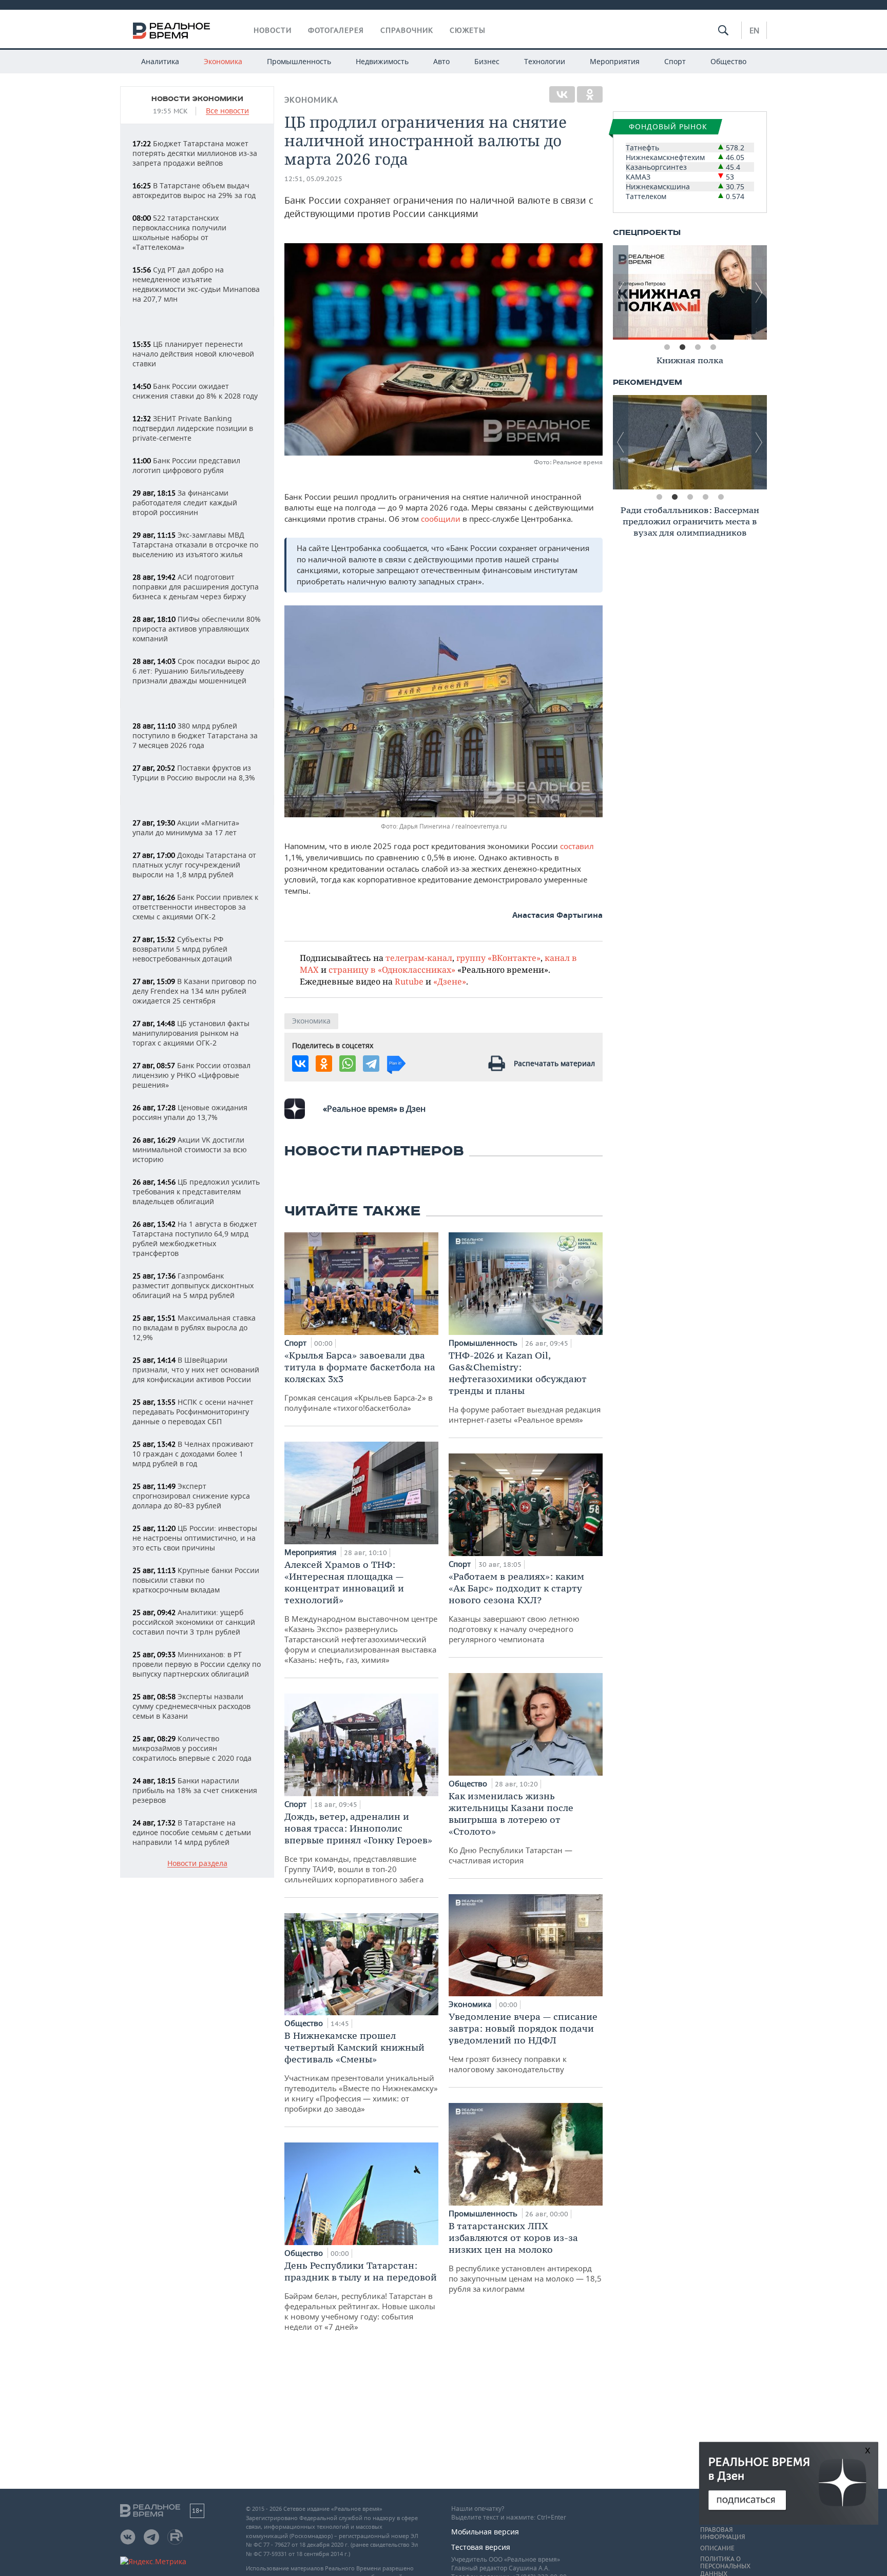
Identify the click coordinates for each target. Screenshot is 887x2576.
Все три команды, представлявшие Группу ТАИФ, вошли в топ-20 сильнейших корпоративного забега (358, 1847)
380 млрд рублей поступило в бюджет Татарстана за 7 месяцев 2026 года (195, 735)
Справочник (407, 30)
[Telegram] (371, 1064)
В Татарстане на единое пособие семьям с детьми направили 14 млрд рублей (192, 1832)
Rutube (409, 981)
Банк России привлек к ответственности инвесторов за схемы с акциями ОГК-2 (195, 907)
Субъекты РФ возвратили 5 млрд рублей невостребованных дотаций (182, 949)
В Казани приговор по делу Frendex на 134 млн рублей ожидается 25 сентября (194, 991)
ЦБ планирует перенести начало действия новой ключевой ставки (193, 354)
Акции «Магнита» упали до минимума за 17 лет (186, 828)
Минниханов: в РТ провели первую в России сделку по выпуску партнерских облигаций (197, 1664)
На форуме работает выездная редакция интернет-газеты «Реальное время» (525, 1387)
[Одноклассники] (590, 94)
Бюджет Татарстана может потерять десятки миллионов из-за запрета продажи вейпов (195, 153)
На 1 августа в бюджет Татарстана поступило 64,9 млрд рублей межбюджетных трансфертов (195, 1238)
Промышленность (299, 61)
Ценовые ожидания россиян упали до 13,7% (190, 1112)
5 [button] (721, 497)
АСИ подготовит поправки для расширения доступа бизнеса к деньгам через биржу (196, 587)
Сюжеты (468, 30)
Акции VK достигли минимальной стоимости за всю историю (190, 1149)
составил (577, 846)
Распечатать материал (554, 1063)
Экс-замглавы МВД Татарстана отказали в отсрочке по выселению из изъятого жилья (195, 545)
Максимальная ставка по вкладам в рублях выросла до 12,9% (194, 1328)
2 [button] (682, 347)
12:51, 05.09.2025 (313, 179)
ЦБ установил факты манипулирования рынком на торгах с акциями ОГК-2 (191, 1033)
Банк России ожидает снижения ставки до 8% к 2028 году (195, 391)
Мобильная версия (485, 2532)
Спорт (675, 61)
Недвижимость (382, 61)
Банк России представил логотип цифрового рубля (186, 465)
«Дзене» (450, 981)
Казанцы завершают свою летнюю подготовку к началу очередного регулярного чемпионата (516, 1607)
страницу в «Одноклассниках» (392, 969)
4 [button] (713, 347)
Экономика (223, 61)
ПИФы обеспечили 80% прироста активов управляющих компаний (197, 629)
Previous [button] (621, 292)
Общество (728, 61)
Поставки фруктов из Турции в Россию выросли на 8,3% (194, 773)
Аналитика (160, 61)
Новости (273, 30)
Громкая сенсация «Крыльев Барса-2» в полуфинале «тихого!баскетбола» (360, 1381)
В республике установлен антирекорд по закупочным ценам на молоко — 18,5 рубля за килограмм (525, 2257)
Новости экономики (197, 99)
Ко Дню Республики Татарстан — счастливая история (511, 1828)
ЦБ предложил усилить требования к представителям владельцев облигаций (196, 1192)
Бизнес (487, 61)
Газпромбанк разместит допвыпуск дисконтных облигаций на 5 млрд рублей (193, 1285)
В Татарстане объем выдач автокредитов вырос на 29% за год (194, 190)
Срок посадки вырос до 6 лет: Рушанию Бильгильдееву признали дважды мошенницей (196, 671)
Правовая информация (722, 2533)
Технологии (545, 61)
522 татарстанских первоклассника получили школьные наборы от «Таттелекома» (179, 232)
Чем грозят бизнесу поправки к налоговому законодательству (523, 2042)
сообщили (442, 519)
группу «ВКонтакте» (498, 958)
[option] (690, 292)
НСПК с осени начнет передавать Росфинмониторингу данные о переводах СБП (193, 1412)
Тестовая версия (481, 2547)
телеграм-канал (419, 958)
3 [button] (698, 347)
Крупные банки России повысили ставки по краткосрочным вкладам (196, 1580)
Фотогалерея (336, 30)
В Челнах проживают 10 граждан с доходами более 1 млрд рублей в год (193, 1454)
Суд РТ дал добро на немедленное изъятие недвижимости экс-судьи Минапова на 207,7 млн (196, 284)
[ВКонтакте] (562, 94)
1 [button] (667, 347)
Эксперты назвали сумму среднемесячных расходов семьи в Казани (191, 1706)
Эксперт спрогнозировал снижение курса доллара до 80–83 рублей (191, 1496)
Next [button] (759, 292)
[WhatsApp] (348, 1064)
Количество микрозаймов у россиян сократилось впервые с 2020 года (192, 1748)
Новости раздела (197, 1864)
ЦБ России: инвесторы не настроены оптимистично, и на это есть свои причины (195, 1538)
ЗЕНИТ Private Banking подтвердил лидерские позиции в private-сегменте (193, 428)
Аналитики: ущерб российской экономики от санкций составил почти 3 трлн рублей (194, 1622)
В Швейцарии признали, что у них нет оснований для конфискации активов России (196, 1370)
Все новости (227, 111)
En (754, 30)
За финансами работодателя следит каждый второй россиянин (185, 503)
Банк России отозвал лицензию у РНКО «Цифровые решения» (191, 1075)
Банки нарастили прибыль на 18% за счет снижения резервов (195, 1790)
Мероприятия (615, 61)
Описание (717, 2548)
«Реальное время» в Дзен (374, 1109)
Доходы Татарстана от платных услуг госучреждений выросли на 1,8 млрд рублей (194, 865)
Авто (441, 61)
